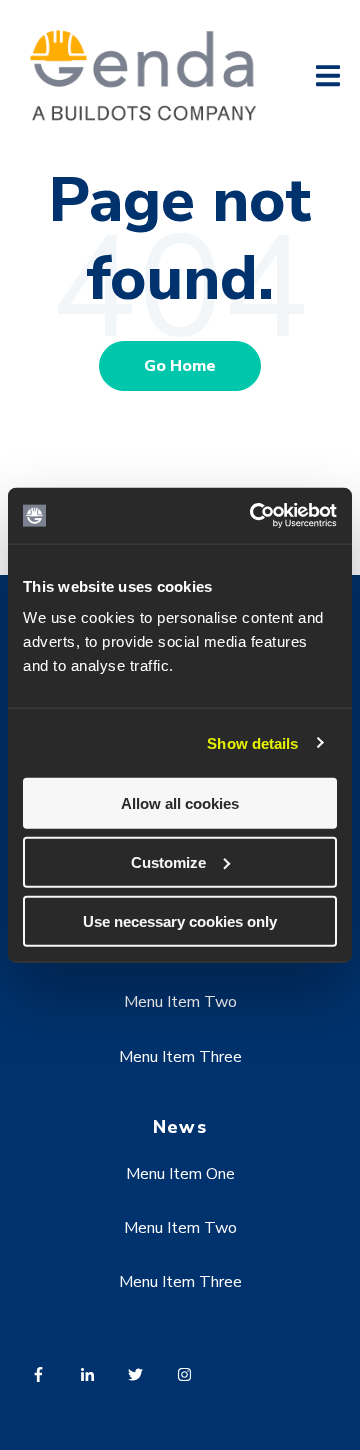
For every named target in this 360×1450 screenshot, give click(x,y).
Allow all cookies (180, 803)
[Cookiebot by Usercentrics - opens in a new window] (254, 516)
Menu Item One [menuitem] (180, 1174)
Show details (252, 742)
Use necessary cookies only (180, 920)
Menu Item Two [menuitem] (180, 1002)
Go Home (180, 366)
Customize (168, 861)
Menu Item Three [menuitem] (180, 1057)
